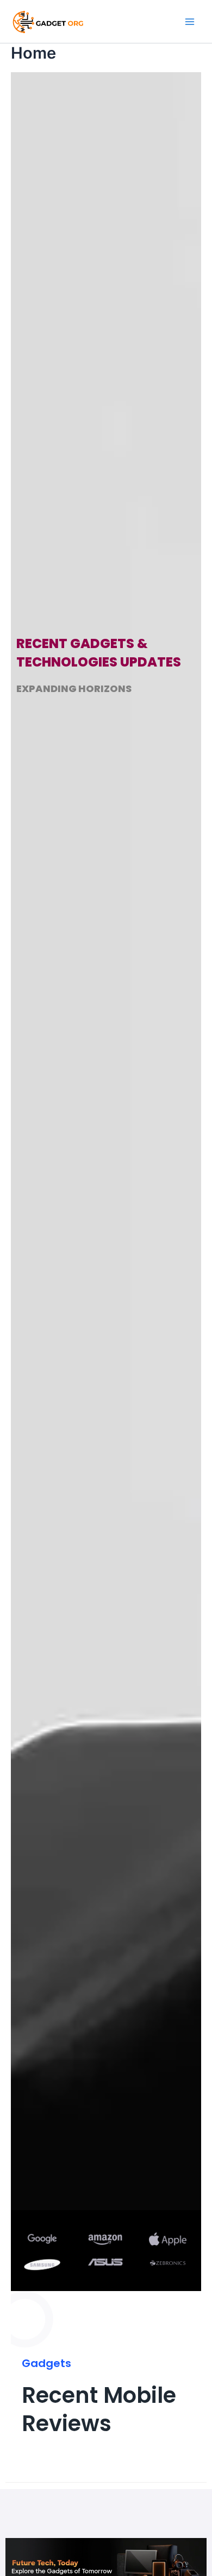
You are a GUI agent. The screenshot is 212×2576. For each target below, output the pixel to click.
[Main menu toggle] (190, 22)
